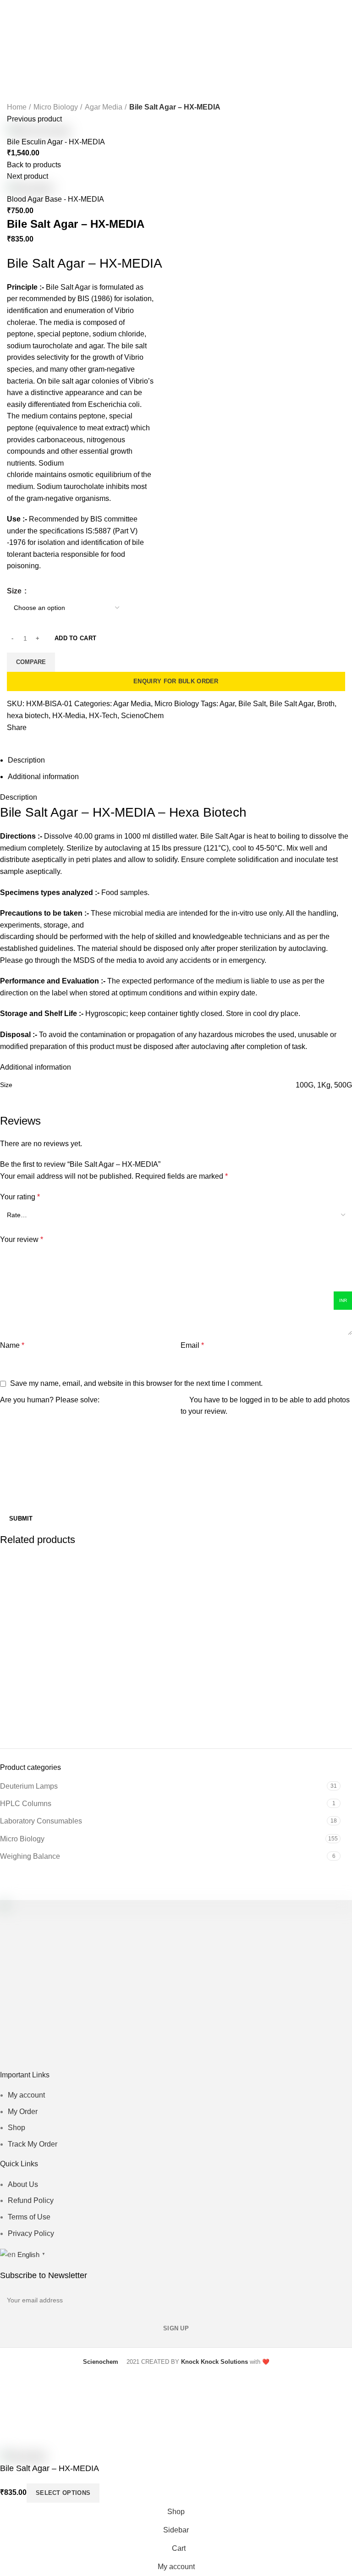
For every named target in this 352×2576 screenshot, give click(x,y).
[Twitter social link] (160, 739)
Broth (326, 704)
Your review (22, 1239)
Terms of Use (29, 2217)
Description (26, 760)
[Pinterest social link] (196, 2062)
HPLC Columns (26, 1804)
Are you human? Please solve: (50, 1400)
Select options (63, 2493)
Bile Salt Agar (291, 704)
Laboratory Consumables (41, 1821)
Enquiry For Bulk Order (176, 681)
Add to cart (75, 638)
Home (17, 107)
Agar (227, 704)
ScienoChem (142, 716)
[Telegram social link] (202, 739)
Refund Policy (31, 2200)
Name (12, 1345)
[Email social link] (171, 739)
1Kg (324, 1085)
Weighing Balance (30, 1856)
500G (343, 1085)
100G (305, 1085)
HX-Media (69, 716)
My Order (23, 2112)
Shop (16, 2128)
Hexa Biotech (208, 812)
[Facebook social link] (150, 739)
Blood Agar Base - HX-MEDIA (55, 199)
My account (26, 2095)
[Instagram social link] (183, 2062)
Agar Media (104, 107)
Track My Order (33, 2144)
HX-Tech (103, 716)
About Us (23, 2184)
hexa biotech (28, 716)
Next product (27, 176)
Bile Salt (252, 704)
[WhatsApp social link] (192, 739)
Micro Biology (56, 107)
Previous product (34, 119)
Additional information (43, 777)
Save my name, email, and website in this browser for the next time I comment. (136, 1383)
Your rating (20, 1197)
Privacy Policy (31, 2233)
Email (192, 1345)
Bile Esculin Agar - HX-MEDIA (56, 142)
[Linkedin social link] (181, 739)
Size (15, 591)
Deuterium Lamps (29, 1786)
